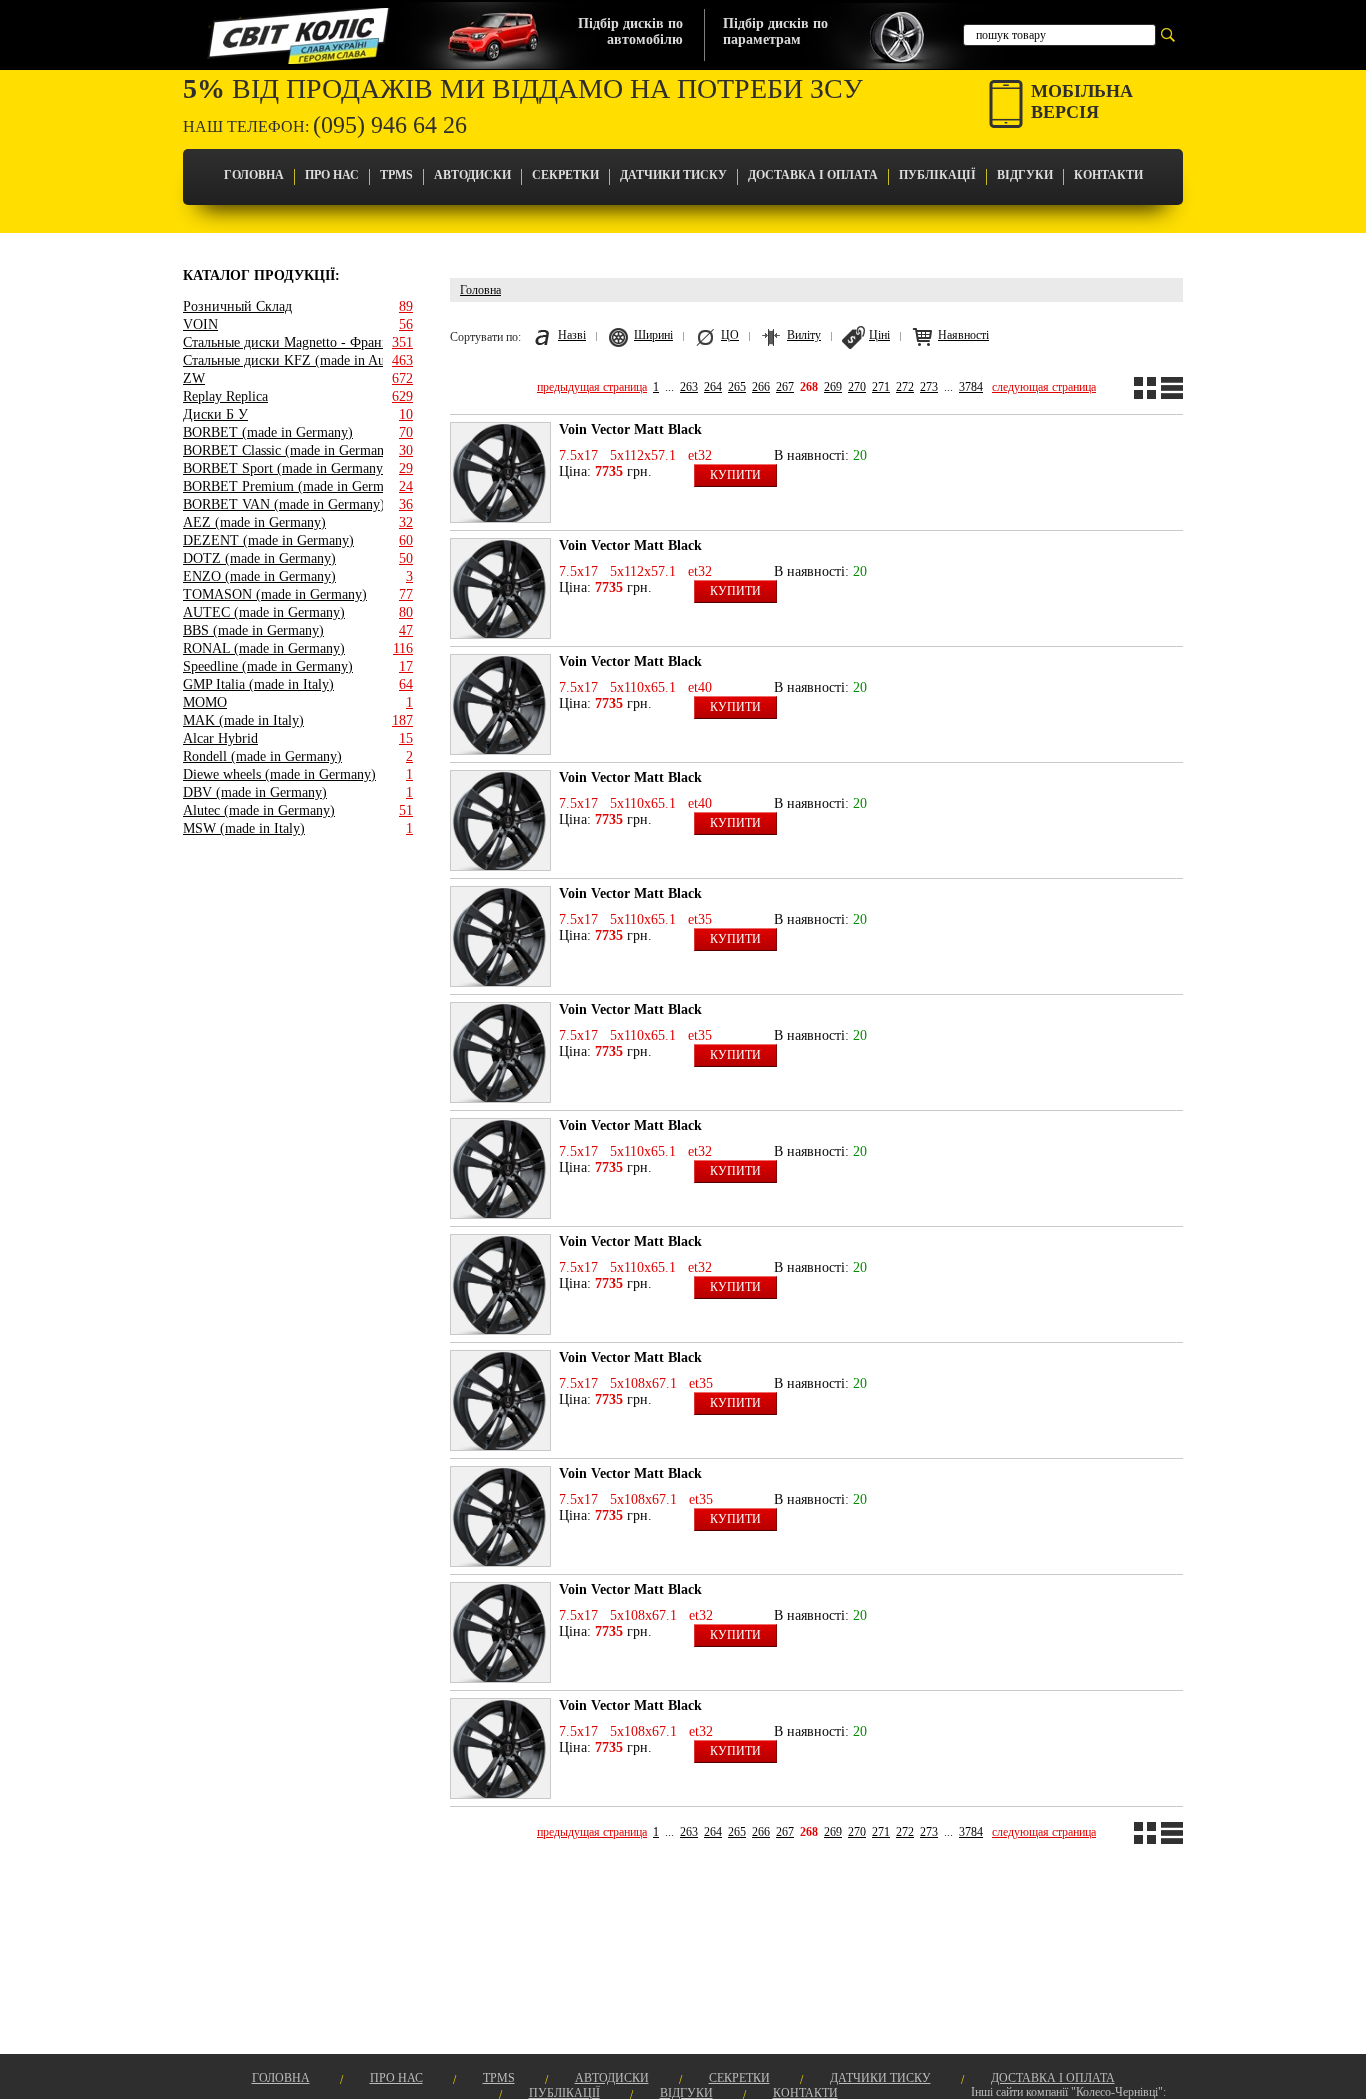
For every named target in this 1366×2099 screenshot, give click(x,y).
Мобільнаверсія (1082, 101)
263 (689, 387)
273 (929, 387)
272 (905, 387)
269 (833, 387)
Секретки (565, 175)
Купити (735, 475)
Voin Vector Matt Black (630, 429)
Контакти (1108, 175)
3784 (971, 387)
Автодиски (472, 175)
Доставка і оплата (813, 175)
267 (785, 387)
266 (761, 387)
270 (857, 387)
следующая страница (1044, 387)
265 (737, 387)
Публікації (937, 175)
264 (713, 387)
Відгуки (1025, 175)
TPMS (396, 175)
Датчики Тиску (673, 175)
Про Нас (332, 175)
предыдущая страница (592, 387)
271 (881, 387)
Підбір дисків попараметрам (775, 31)
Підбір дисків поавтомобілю (630, 31)
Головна (254, 175)
